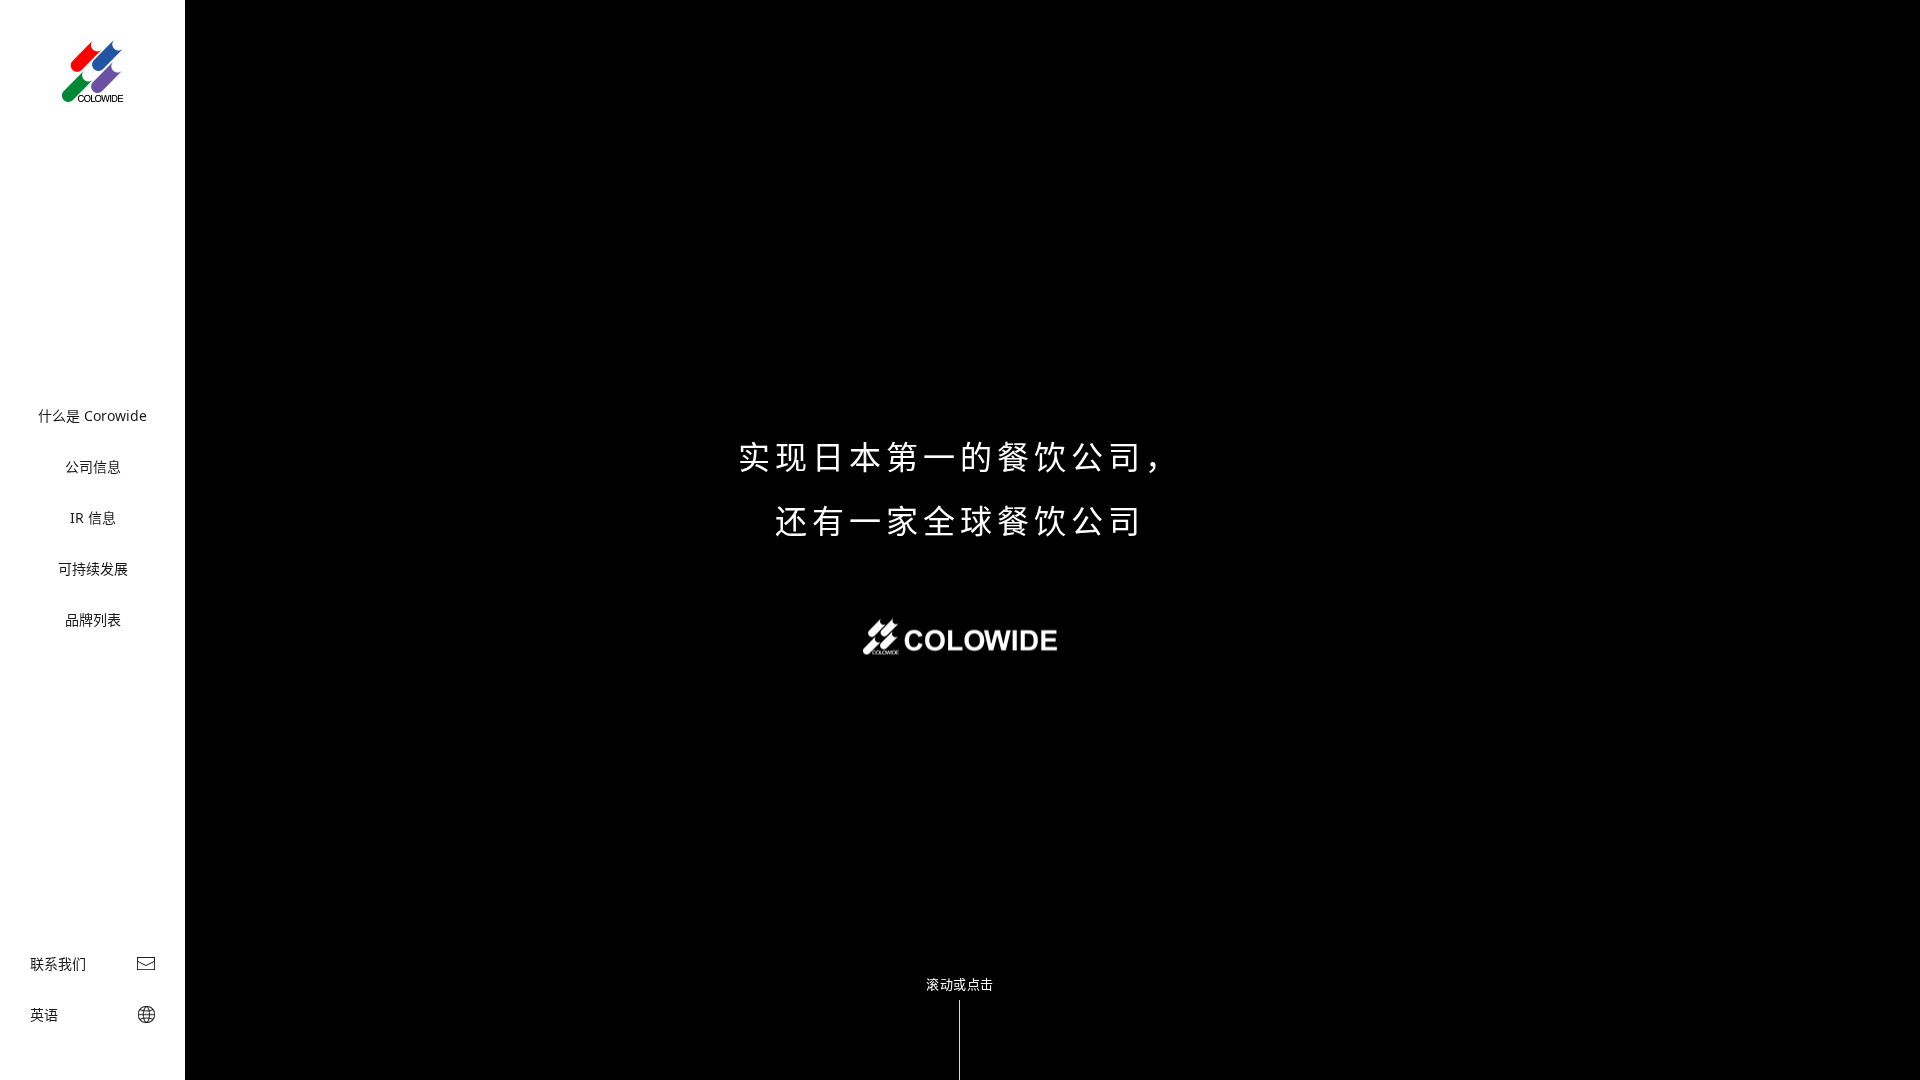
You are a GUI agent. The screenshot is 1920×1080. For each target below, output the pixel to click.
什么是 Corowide (92, 415)
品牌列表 (93, 619)
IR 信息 (93, 517)
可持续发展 (93, 568)
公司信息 (93, 466)
